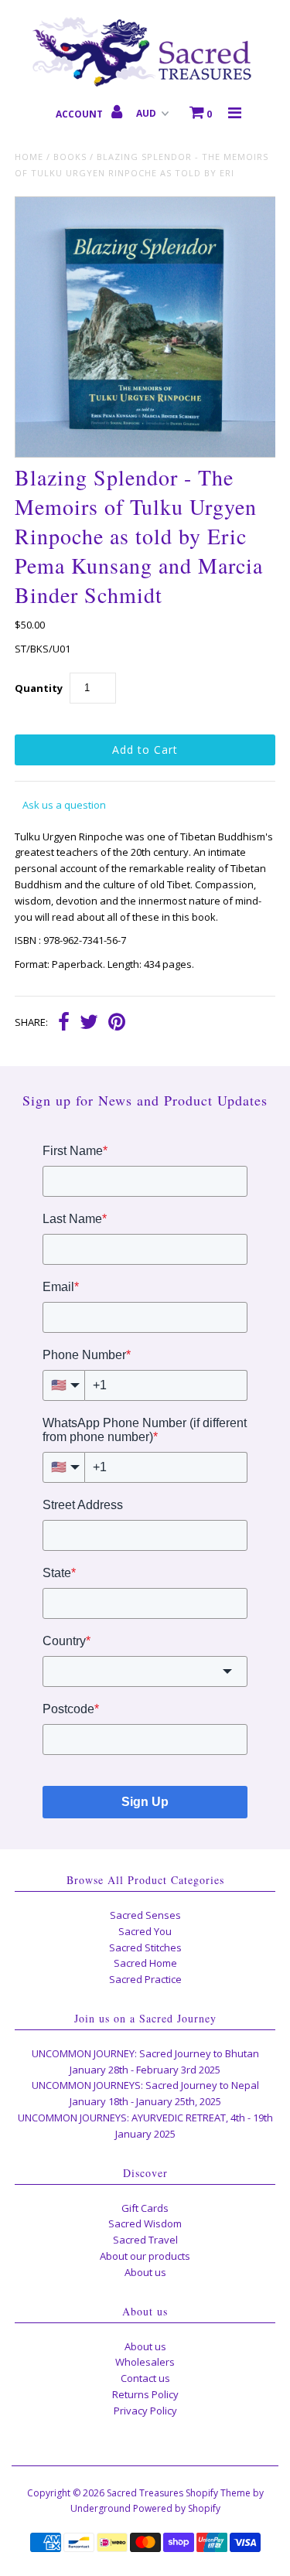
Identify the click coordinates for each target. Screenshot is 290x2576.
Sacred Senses (145, 1915)
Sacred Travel (145, 2240)
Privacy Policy (145, 2411)
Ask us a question (64, 805)
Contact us (145, 2378)
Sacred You (145, 1931)
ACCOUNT (80, 114)
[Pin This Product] (117, 1024)
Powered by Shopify (177, 2508)
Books (70, 157)
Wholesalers (145, 2362)
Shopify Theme (218, 2493)
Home (29, 157)
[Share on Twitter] (89, 1024)
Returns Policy (145, 2394)
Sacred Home (145, 1963)
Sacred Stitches (145, 1947)
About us (145, 2272)
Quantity (39, 688)
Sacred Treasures (145, 2493)
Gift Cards (145, 2208)
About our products (145, 2256)
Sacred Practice (145, 1979)
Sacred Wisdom (145, 2223)
